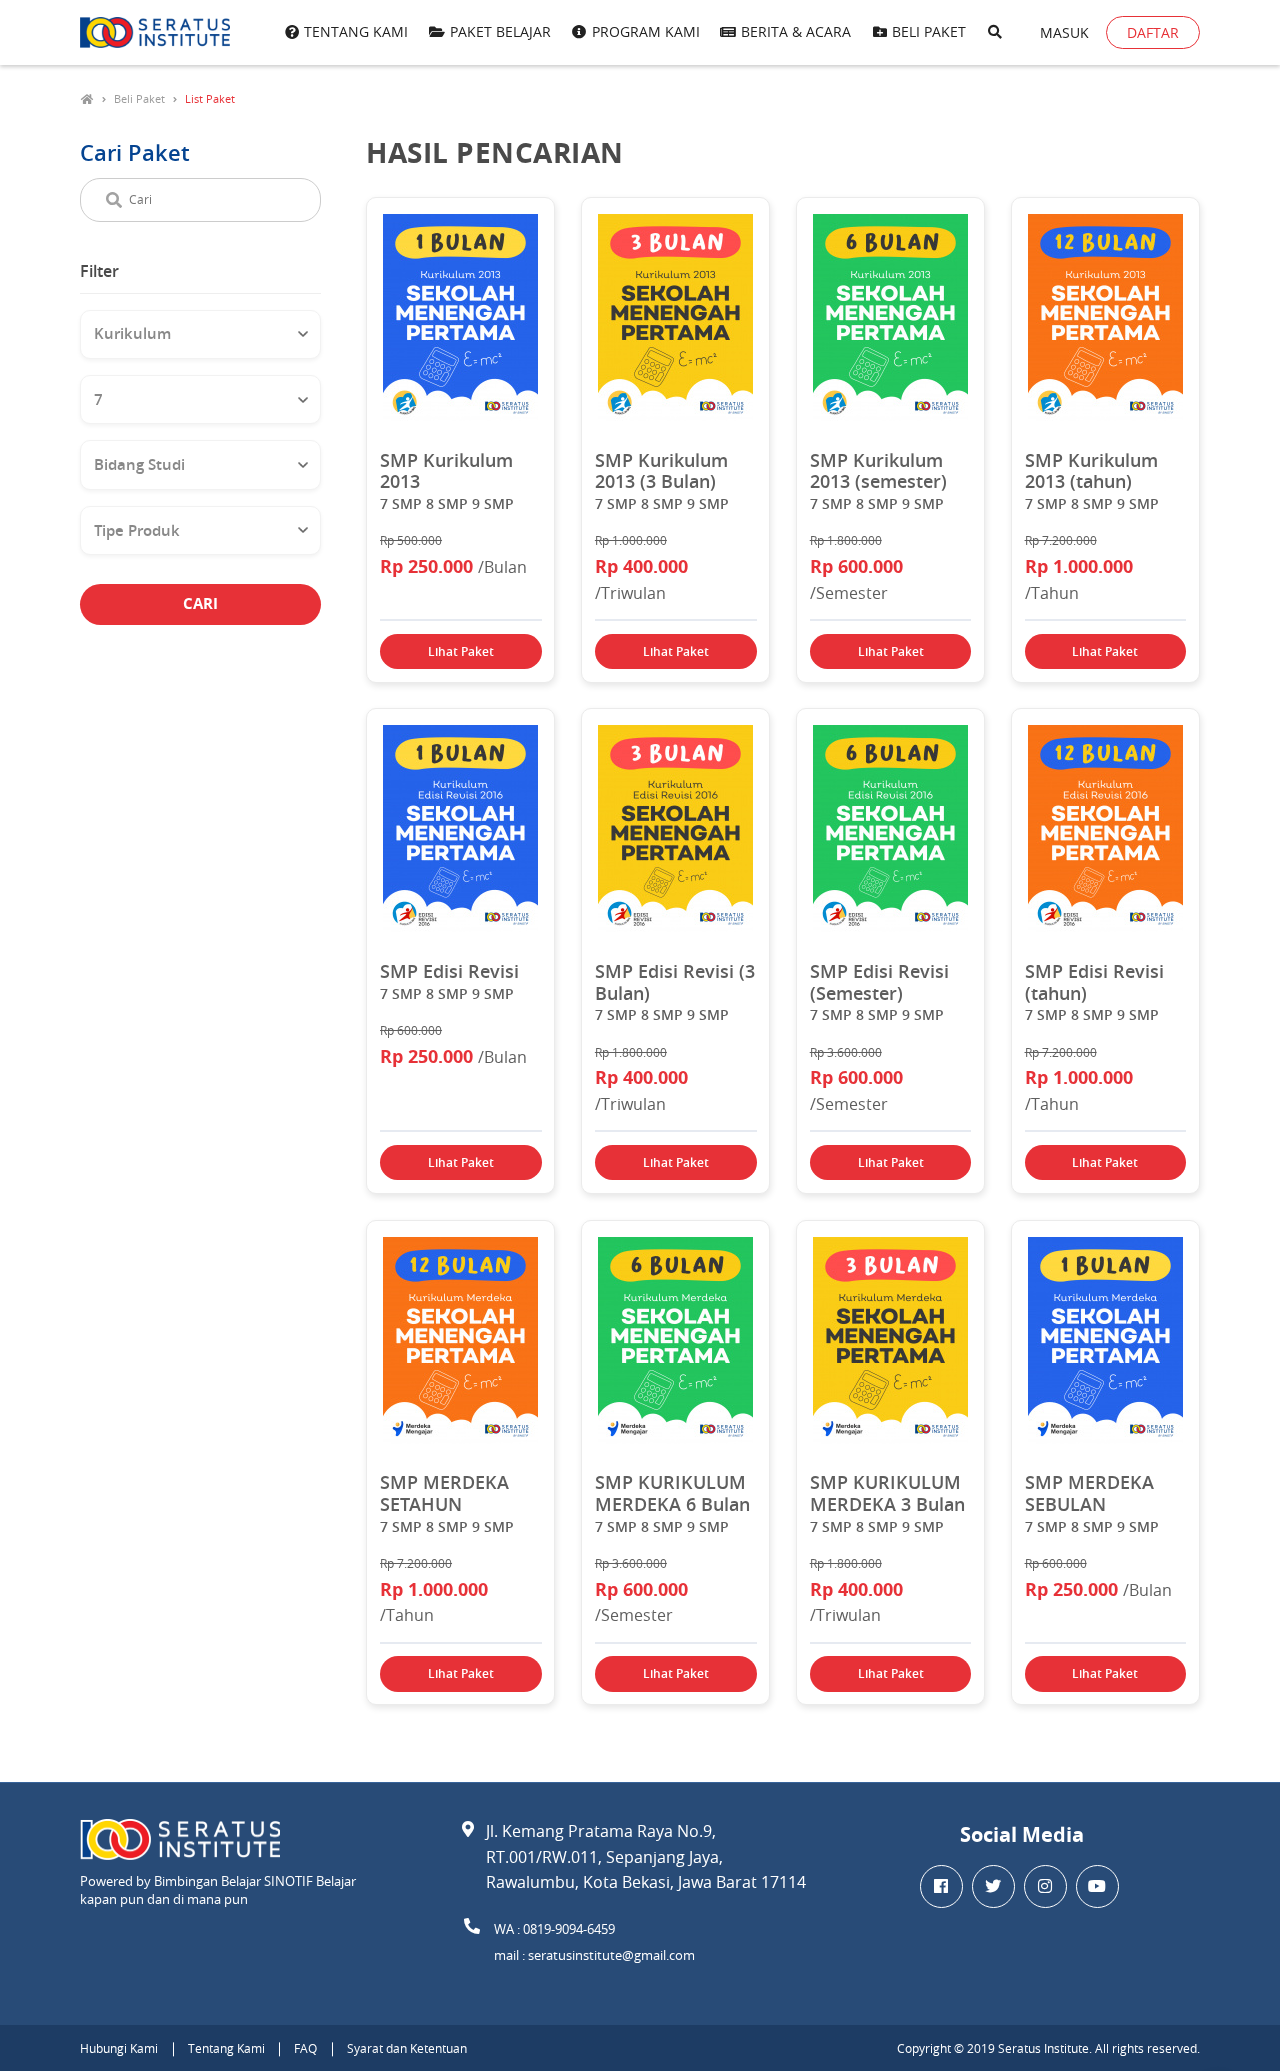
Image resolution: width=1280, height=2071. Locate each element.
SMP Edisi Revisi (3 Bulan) (675, 982)
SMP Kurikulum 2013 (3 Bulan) (661, 471)
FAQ (305, 2048)
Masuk (1064, 32)
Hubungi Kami (119, 2048)
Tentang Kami (226, 2048)
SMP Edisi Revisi (449, 972)
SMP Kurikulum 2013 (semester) (878, 471)
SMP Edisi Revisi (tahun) (1094, 982)
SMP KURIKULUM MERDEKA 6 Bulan (672, 1493)
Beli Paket (139, 98)
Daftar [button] (1153, 32)
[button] (995, 33)
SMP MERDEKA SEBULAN (1089, 1493)
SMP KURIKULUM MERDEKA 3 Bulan (887, 1493)
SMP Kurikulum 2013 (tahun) (1091, 471)
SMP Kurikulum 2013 (446, 471)
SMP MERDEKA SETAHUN (444, 1493)
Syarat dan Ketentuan (407, 2048)
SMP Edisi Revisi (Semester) (879, 982)
